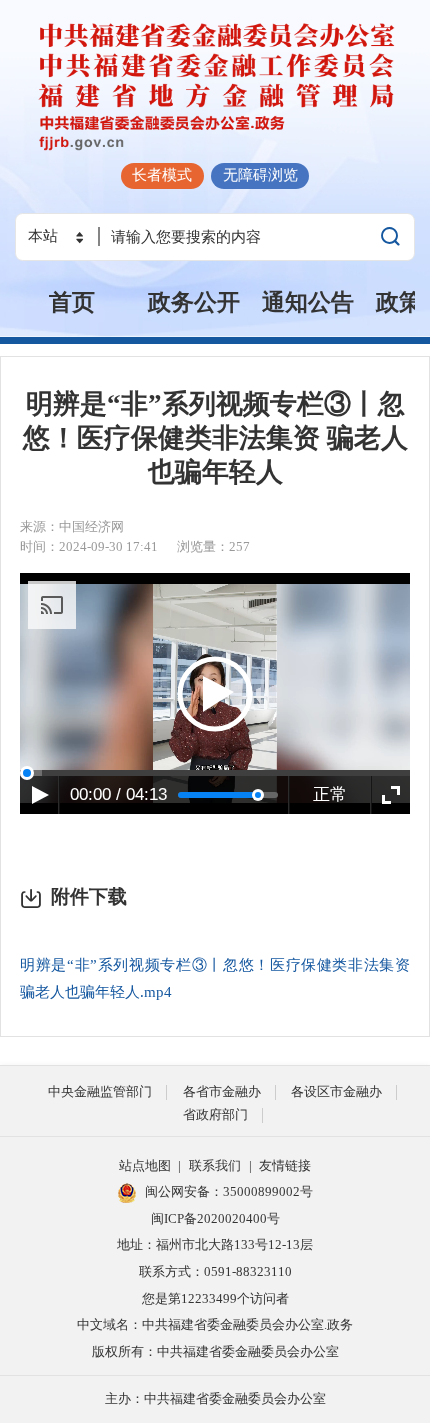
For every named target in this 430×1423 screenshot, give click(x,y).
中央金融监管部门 (100, 1091)
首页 (72, 302)
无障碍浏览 (260, 174)
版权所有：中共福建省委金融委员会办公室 (215, 1351)
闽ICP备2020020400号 (215, 1218)
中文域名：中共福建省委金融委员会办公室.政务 (215, 1324)
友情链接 (285, 1165)
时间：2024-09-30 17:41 (89, 546)
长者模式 (162, 174)
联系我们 (215, 1165)
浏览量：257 (213, 546)
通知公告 (308, 302)
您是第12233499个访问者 (215, 1298)
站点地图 (145, 1165)
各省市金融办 (222, 1091)
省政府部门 (215, 1114)
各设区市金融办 (336, 1091)
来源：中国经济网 (72, 526)
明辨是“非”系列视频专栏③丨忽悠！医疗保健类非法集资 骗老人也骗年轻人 (215, 438)
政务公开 (194, 302)
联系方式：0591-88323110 (215, 1271)
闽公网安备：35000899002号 (229, 1191)
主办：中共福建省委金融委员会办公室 (215, 1398)
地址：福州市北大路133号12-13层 (215, 1244)
